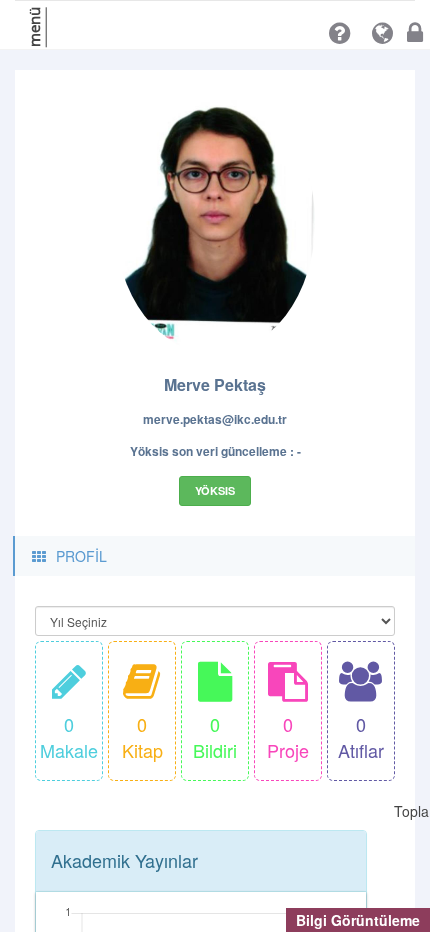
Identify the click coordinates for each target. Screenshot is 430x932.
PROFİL (81, 556)
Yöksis (215, 490)
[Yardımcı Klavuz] (339, 33)
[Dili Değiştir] (382, 33)
